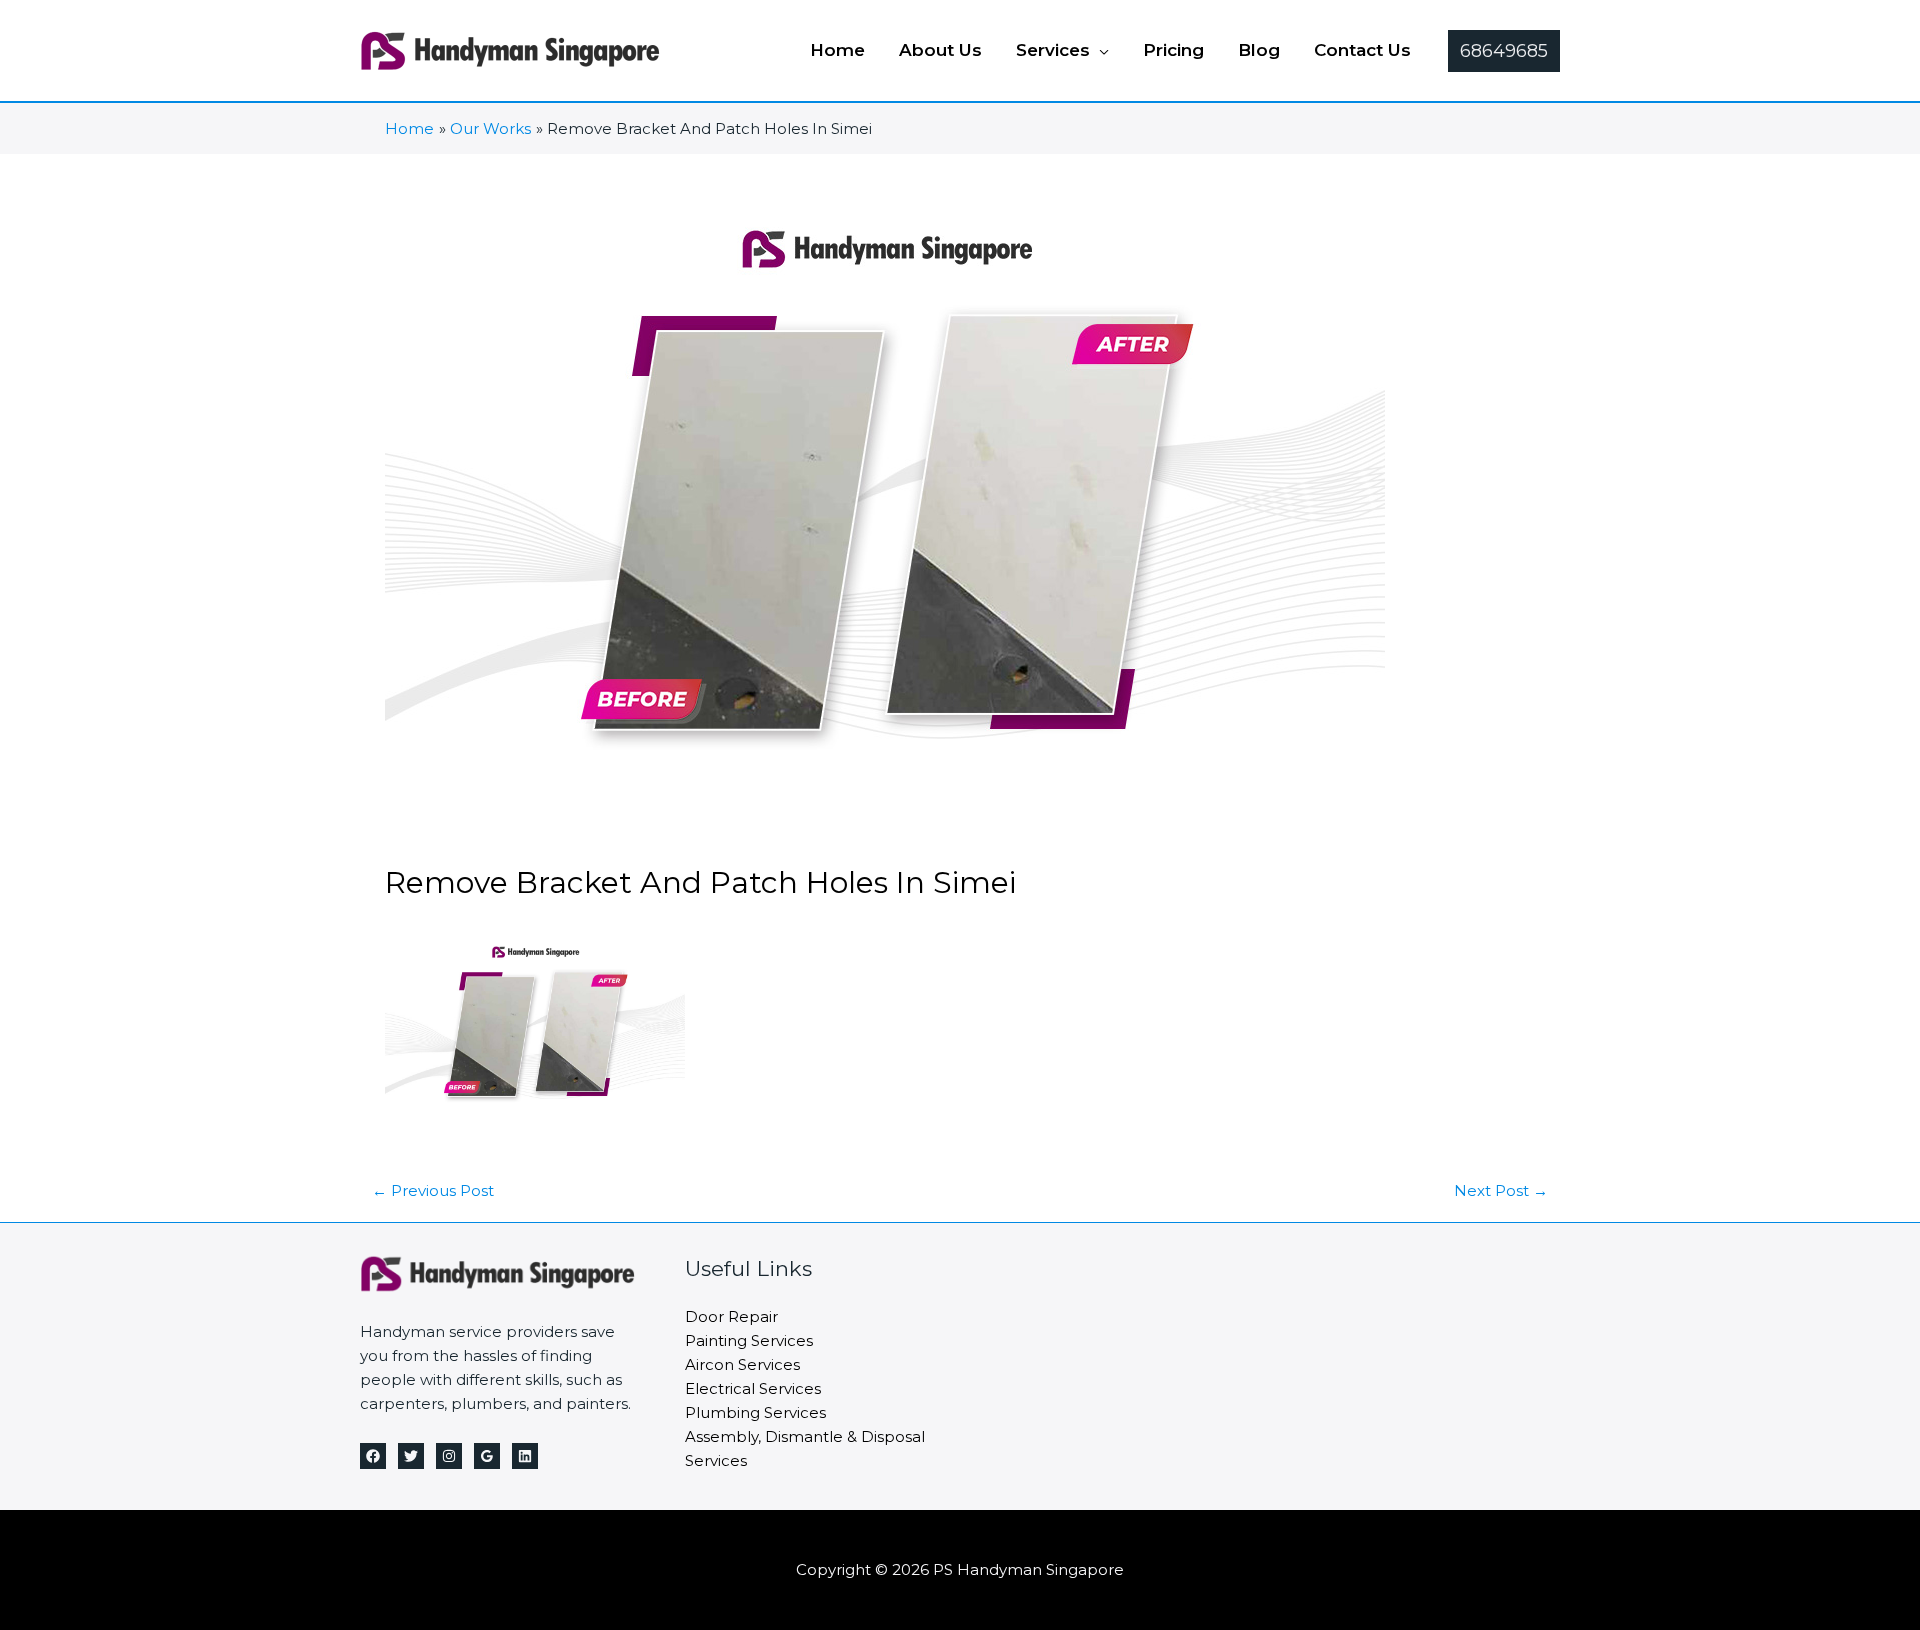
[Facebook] (373, 1456)
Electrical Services (753, 1388)
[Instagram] (449, 1456)
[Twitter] (411, 1456)
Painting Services (749, 1340)
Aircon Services (742, 1364)
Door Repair (731, 1316)
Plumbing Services (755, 1412)
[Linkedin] (525, 1456)
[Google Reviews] (487, 1456)
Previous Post (433, 1190)
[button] (1099, 50)
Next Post (1501, 1190)
